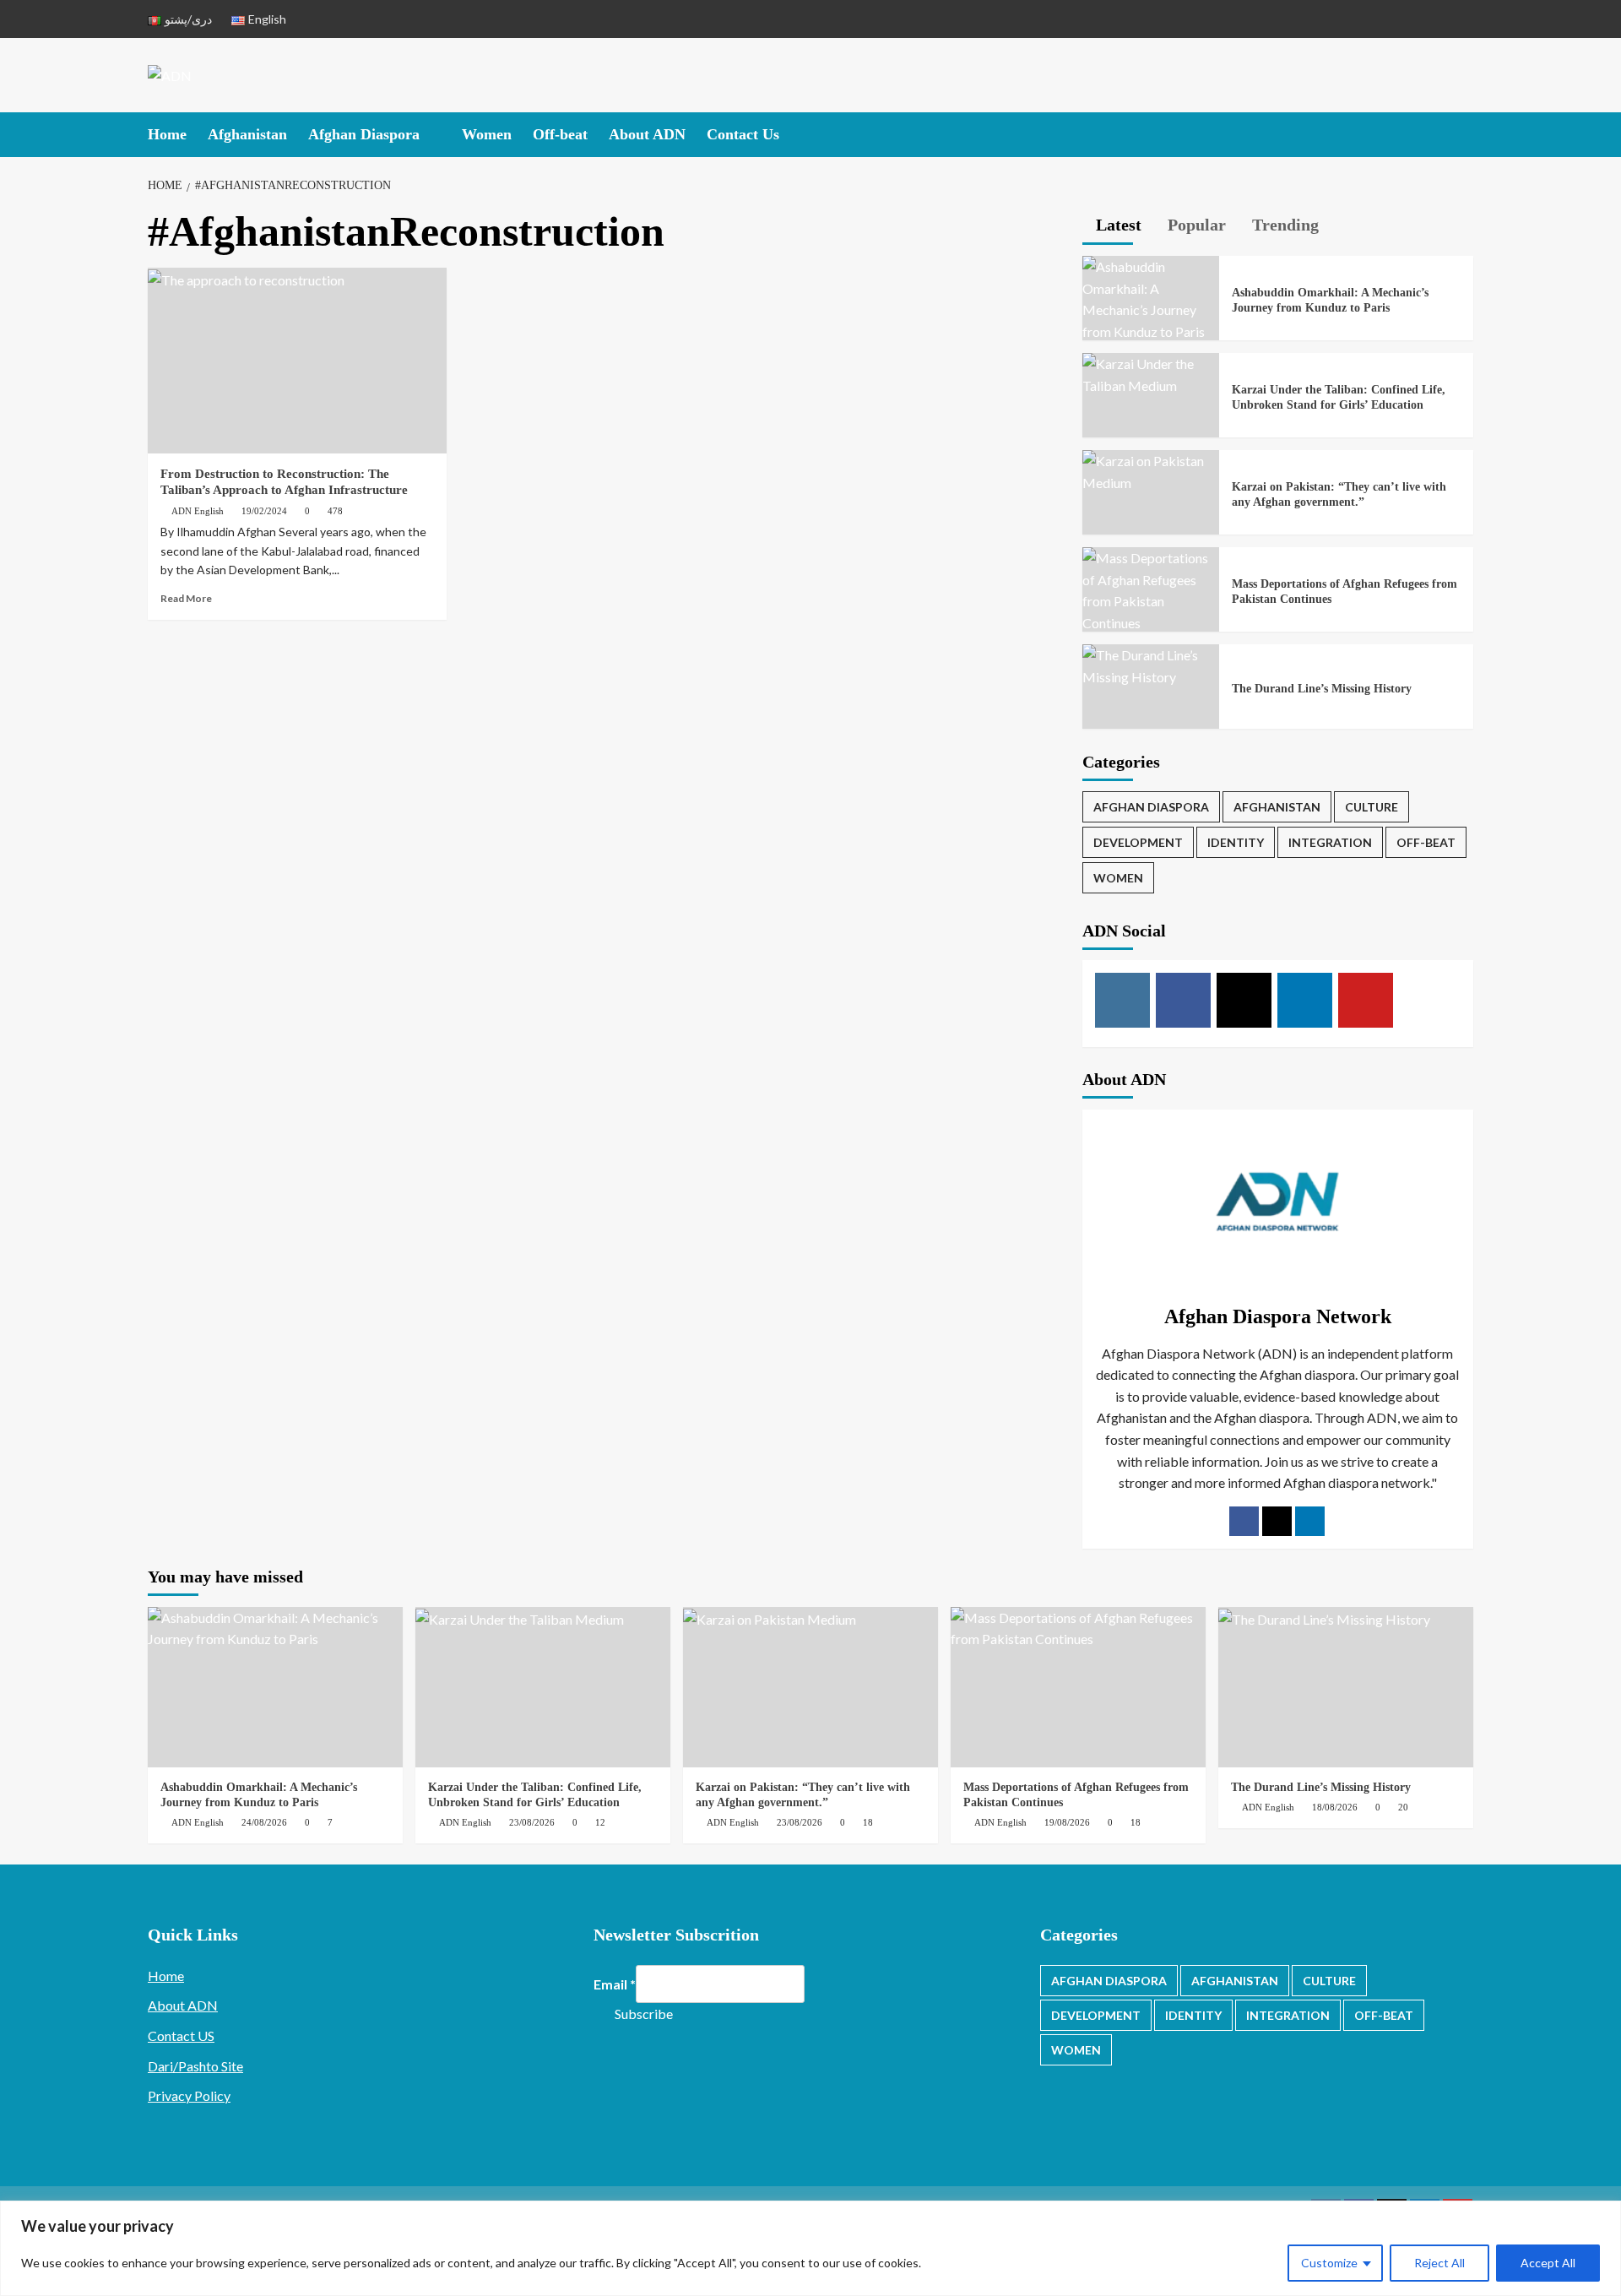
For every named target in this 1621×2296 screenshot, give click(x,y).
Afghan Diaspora (364, 134)
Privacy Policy (189, 2095)
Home (167, 134)
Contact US (181, 2035)
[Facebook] (1244, 1521)
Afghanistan (247, 134)
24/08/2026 (264, 1822)
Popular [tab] (1195, 225)
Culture (1372, 807)
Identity (1236, 842)
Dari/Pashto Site (195, 2066)
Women (487, 134)
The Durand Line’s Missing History (1322, 689)
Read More (186, 598)
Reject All (1439, 2263)
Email (615, 1984)
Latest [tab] (1117, 225)
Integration (1330, 842)
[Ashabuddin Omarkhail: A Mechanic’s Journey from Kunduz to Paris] (1151, 298)
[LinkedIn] (1310, 1521)
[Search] (1463, 133)
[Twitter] (1277, 1521)
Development (1138, 842)
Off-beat (560, 134)
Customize (1329, 2263)
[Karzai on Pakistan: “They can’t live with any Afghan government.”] (1151, 470)
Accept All (1548, 2263)
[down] (430, 136)
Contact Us (743, 134)
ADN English (198, 511)
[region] (810, 2248)
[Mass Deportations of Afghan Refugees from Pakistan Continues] (1151, 589)
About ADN (647, 134)
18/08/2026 (1335, 1807)
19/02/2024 (264, 511)
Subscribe (644, 2014)
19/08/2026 (1067, 1822)
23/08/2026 (532, 1822)
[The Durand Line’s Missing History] (1151, 664)
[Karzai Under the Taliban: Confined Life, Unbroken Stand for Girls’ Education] (1151, 373)
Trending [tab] (1283, 225)
